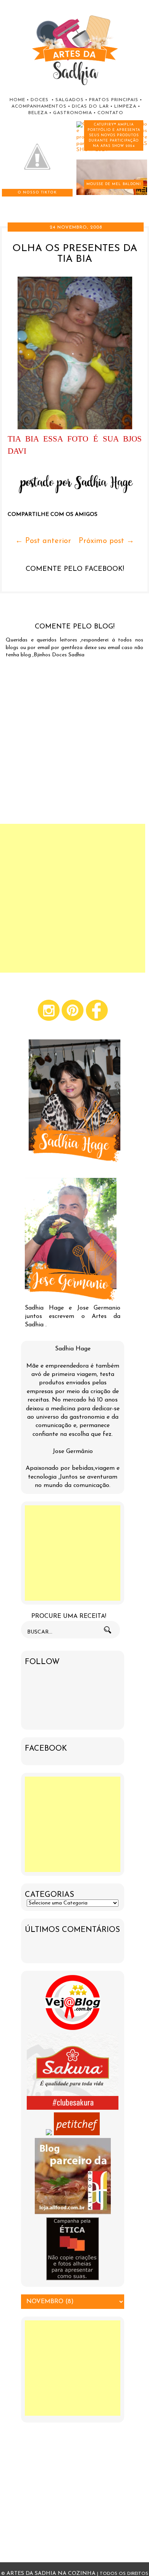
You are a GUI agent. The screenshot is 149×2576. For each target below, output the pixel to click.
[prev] (4, 202)
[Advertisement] (73, 1553)
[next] (12, 202)
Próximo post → (106, 541)
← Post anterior (43, 541)
